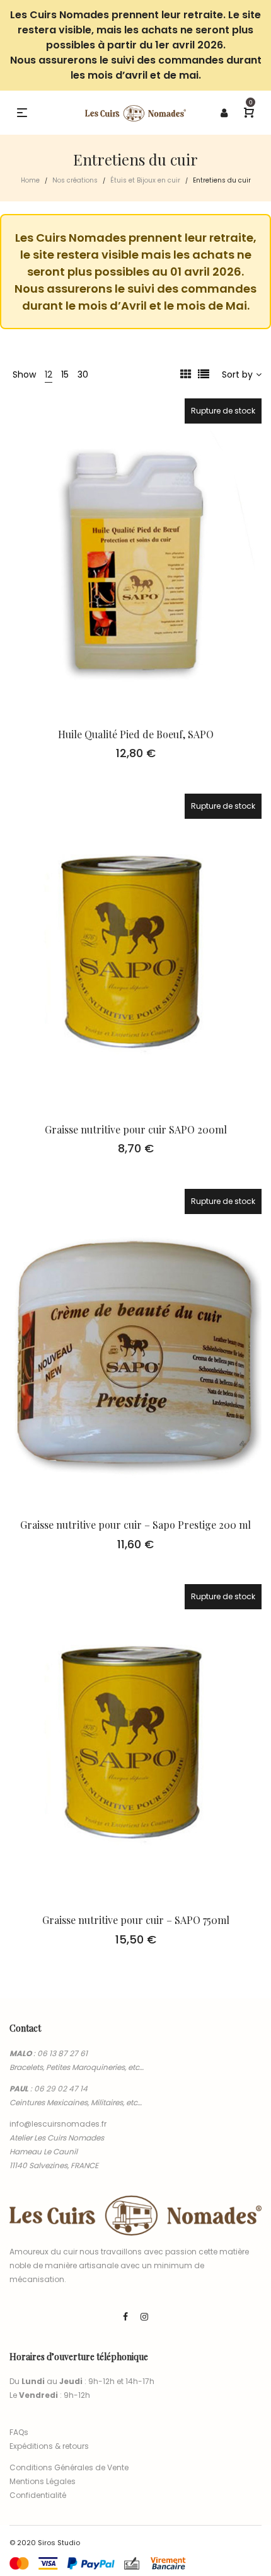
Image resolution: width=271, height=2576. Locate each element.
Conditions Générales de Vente (69, 2467)
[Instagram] (144, 2317)
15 (65, 374)
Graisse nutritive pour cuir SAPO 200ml (136, 1129)
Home (30, 180)
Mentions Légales (43, 2481)
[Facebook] (125, 2317)
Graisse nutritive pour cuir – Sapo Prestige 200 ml (135, 1525)
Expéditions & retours (49, 2446)
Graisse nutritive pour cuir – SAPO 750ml (136, 1920)
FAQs (19, 2432)
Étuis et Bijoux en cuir (145, 180)
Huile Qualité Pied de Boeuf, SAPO (136, 734)
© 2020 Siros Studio (45, 2543)
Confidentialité (38, 2495)
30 (83, 374)
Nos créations (75, 180)
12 (49, 374)
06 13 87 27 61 (62, 2053)
